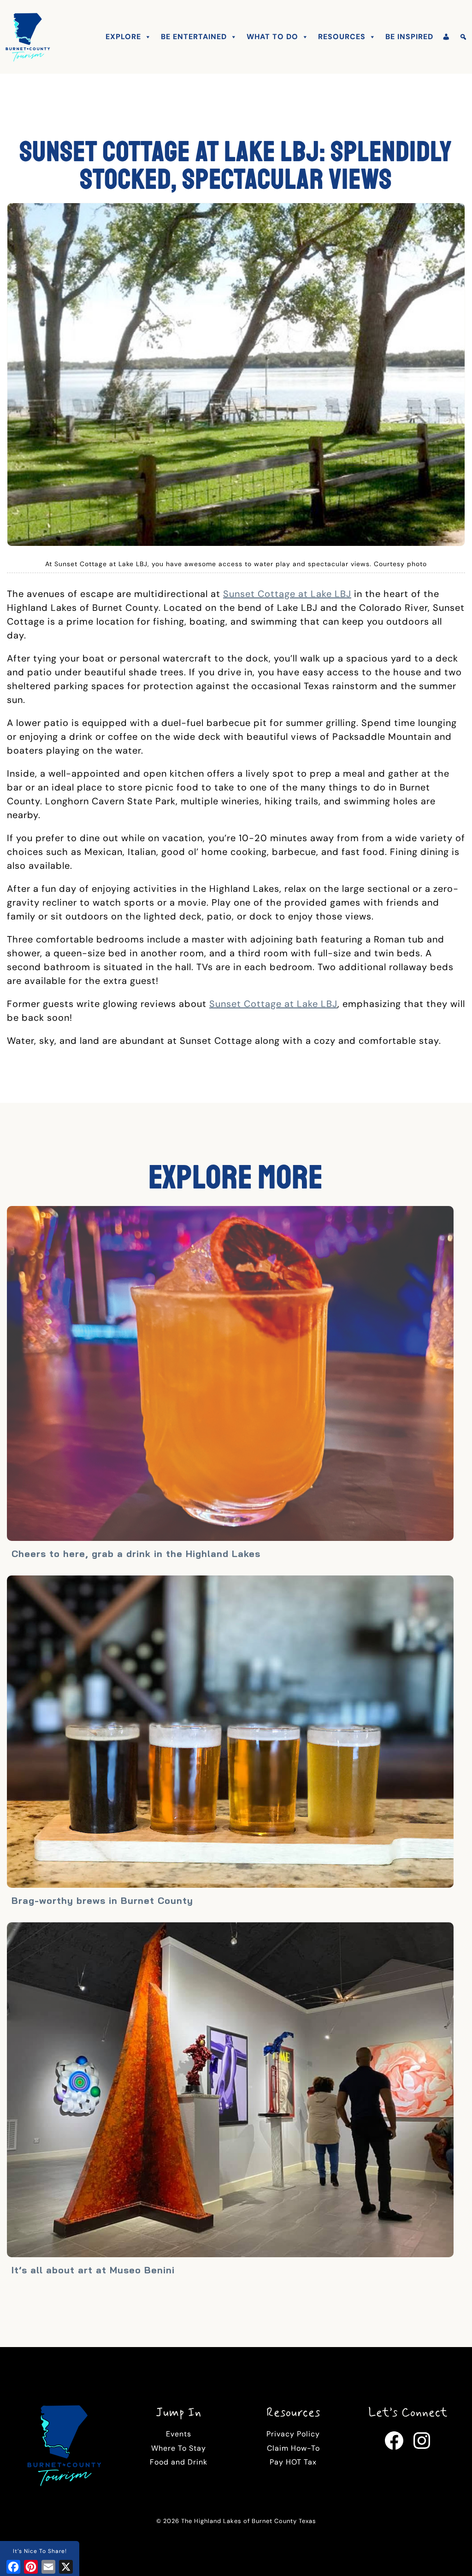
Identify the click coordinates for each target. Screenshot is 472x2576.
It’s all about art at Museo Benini (93, 2270)
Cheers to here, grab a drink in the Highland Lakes (136, 1554)
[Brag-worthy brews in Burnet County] (230, 1733)
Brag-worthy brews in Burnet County (102, 1900)
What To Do (272, 37)
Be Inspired (409, 37)
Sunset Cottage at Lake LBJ (287, 594)
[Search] (463, 37)
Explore (123, 37)
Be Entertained (194, 37)
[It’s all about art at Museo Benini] (230, 2091)
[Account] (446, 37)
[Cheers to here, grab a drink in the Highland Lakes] (230, 1375)
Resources (342, 37)
